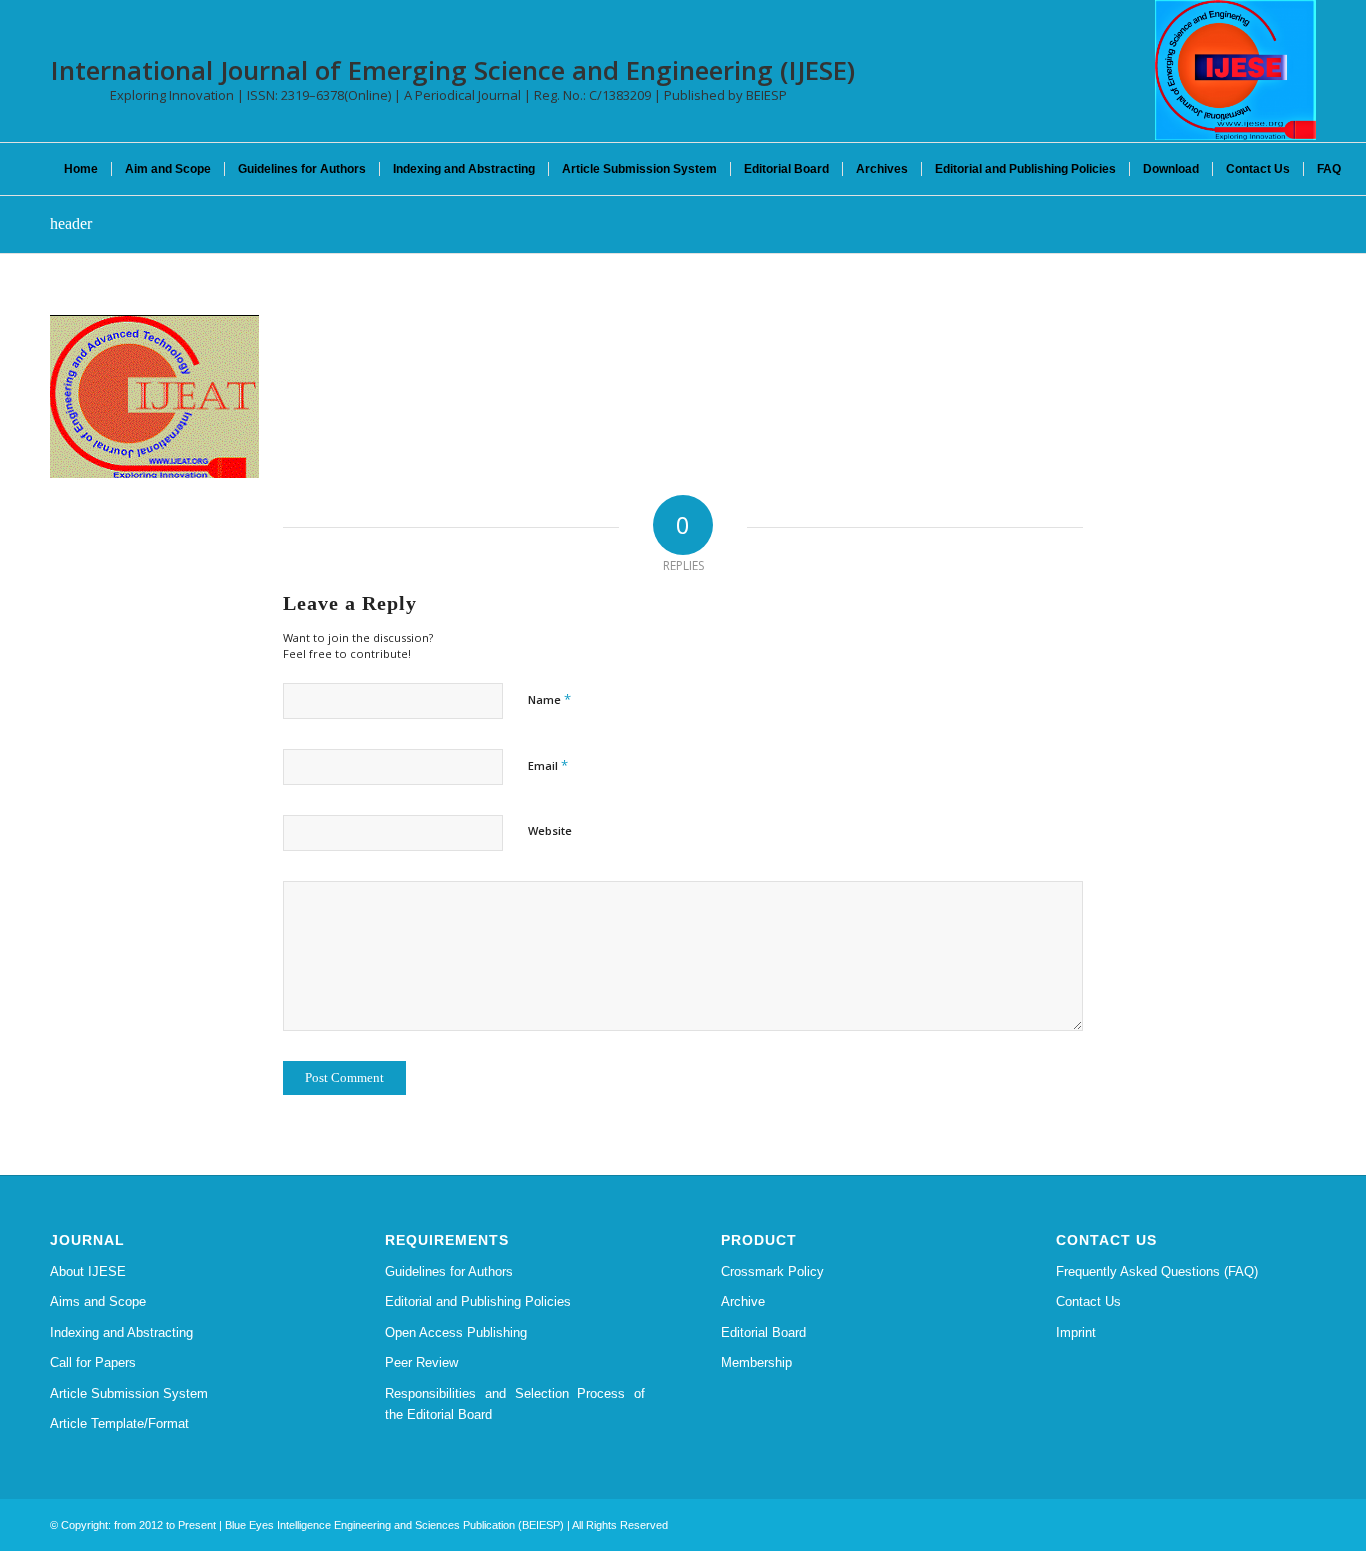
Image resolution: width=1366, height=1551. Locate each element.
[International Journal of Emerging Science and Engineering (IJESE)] (1235, 70)
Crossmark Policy (772, 1271)
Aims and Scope (98, 1301)
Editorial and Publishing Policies (478, 1301)
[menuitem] (81, 169)
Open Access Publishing (456, 1332)
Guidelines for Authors (449, 1271)
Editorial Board (763, 1332)
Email (548, 765)
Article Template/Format (119, 1423)
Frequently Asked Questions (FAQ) (1157, 1271)
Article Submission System (129, 1393)
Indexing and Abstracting (121, 1332)
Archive (743, 1301)
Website (550, 830)
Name (549, 699)
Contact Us (1088, 1301)
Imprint (1076, 1332)
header (71, 223)
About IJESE (88, 1271)
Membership (756, 1362)
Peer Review (421, 1362)
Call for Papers (93, 1362)
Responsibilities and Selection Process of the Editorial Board (515, 1404)
